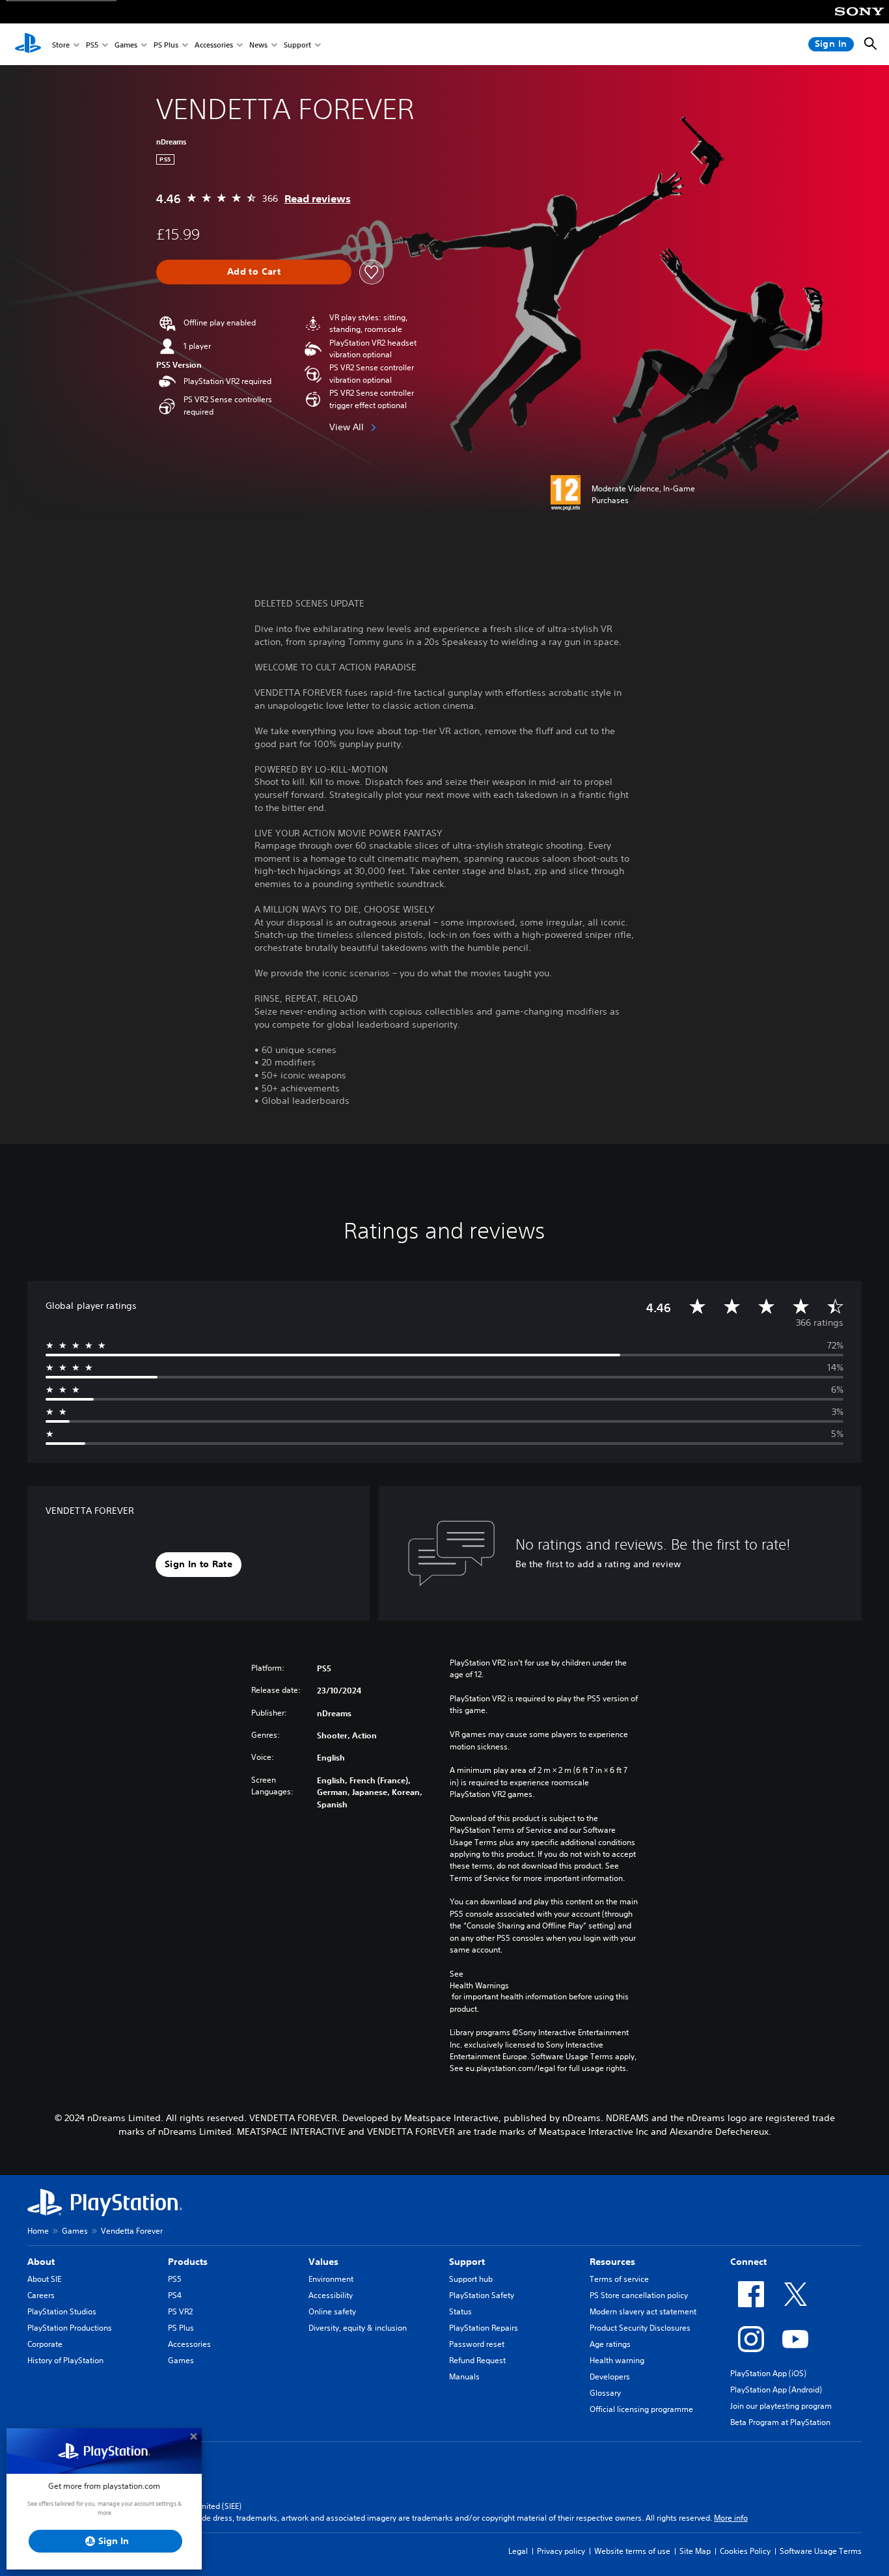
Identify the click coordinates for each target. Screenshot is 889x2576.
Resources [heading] (612, 2262)
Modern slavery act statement (643, 2311)
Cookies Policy (745, 2551)
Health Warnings (479, 1985)
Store (61, 45)
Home (38, 2231)
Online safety (332, 2311)
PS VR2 (180, 2311)
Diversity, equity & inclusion (358, 2328)
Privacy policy (561, 2551)
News (258, 45)
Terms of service (619, 2279)
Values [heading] (323, 2262)
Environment (331, 2279)
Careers (41, 2295)
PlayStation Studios (62, 2311)
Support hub (471, 2279)
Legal (518, 2551)
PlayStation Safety (482, 2295)
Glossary (605, 2393)
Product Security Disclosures (640, 2328)
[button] (198, 1565)
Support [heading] (467, 2262)
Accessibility (331, 2295)
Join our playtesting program (781, 2406)
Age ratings (610, 2344)
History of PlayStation (65, 2360)
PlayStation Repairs (484, 2328)
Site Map (695, 2551)
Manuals (464, 2377)
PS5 (92, 45)
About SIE (44, 2279)
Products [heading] (188, 2262)
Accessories (214, 45)
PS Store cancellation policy (639, 2295)
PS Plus (166, 45)
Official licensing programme (641, 2409)
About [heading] (41, 2262)
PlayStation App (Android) (776, 2390)
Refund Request (477, 2360)
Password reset (477, 2344)
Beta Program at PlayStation (780, 2422)
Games (126, 45)
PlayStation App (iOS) (768, 2373)
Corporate (45, 2344)
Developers (610, 2377)
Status (460, 2311)
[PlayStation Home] (28, 44)
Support (297, 45)
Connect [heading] (748, 2262)
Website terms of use (632, 2551)
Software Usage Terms (821, 2551)
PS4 (175, 2295)
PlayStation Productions (70, 2328)
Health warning (617, 2360)
